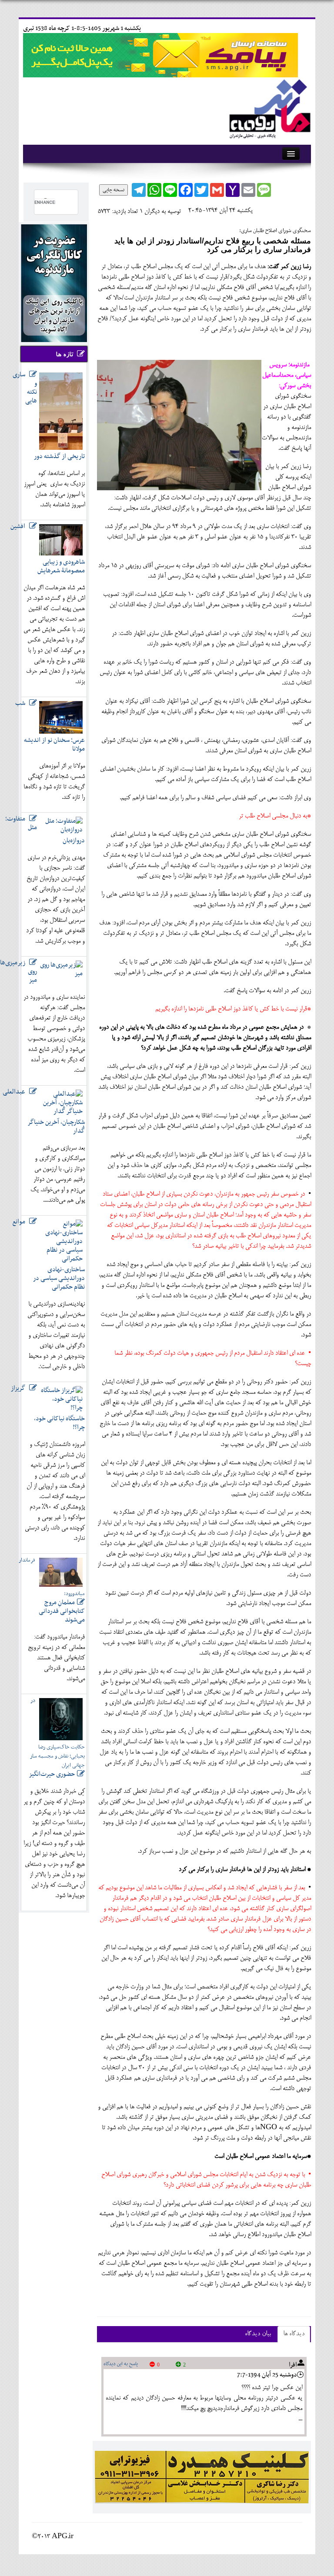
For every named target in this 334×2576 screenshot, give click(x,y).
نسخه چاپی (114, 190)
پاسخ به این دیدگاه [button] (121, 2364)
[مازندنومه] (268, 108)
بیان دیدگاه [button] (258, 2334)
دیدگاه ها (294, 2334)
